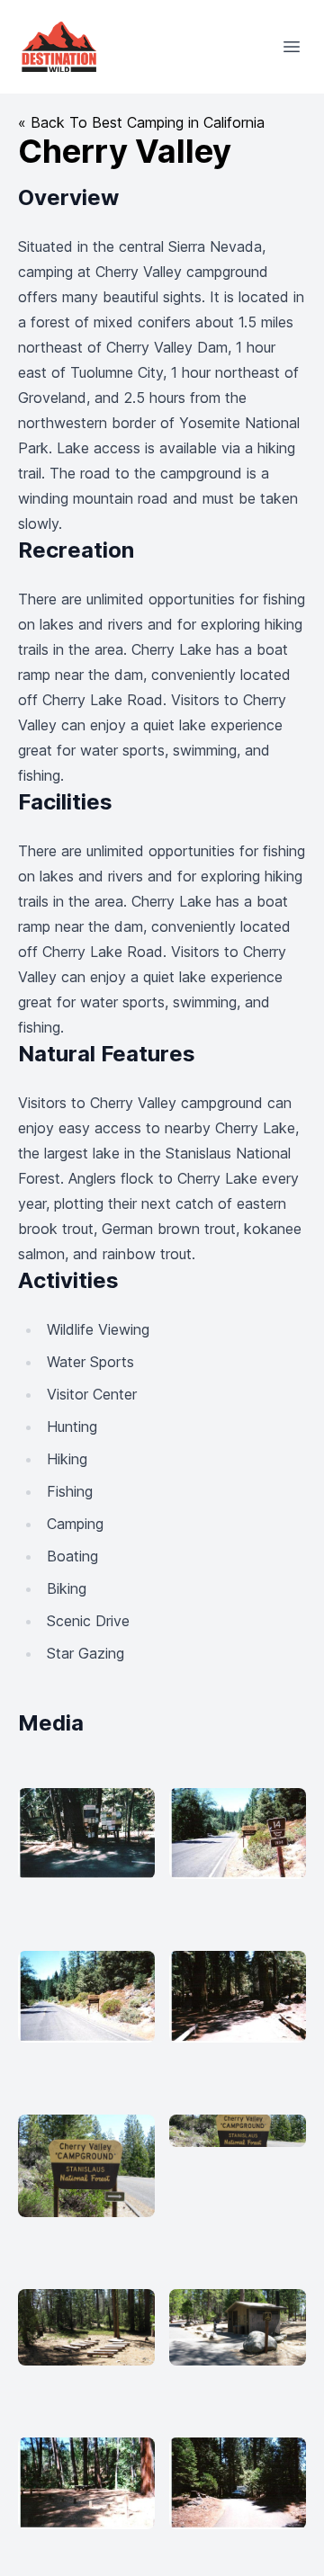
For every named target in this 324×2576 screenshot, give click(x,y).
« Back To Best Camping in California (141, 122)
